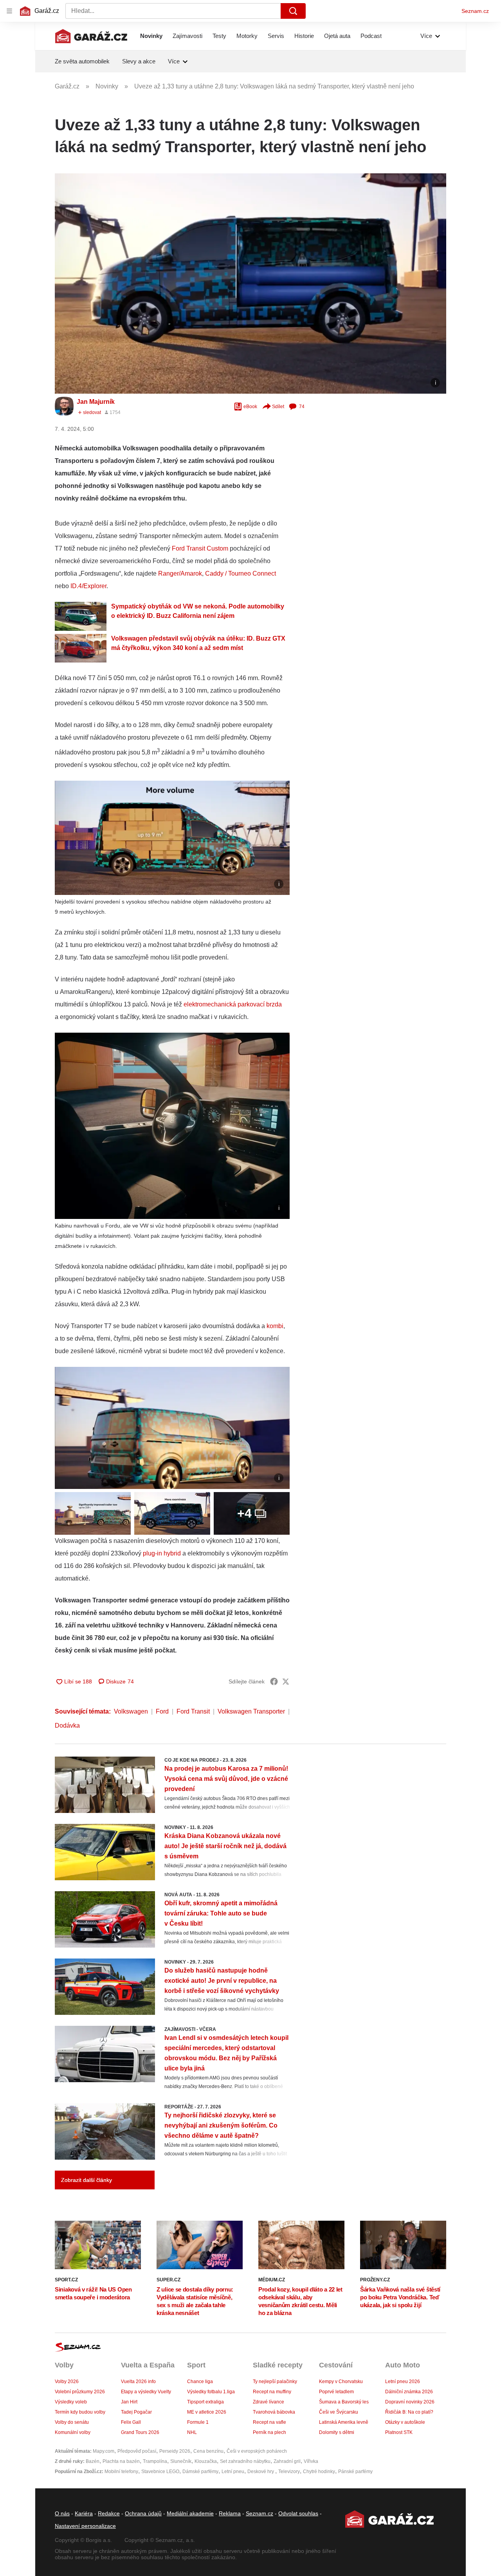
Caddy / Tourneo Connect (241, 573)
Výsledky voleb (71, 2402)
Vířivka (311, 2461)
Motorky (247, 36)
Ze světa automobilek (82, 61)
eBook (250, 407)
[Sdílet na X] (286, 1681)
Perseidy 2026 (175, 2451)
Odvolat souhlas (298, 2513)
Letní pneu (233, 2472)
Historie (304, 36)
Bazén (93, 2461)
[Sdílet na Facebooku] (274, 1681)
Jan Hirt (129, 2402)
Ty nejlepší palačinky (275, 2382)
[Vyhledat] (293, 11)
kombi (275, 1326)
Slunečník (181, 2461)
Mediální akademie (190, 2513)
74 (302, 407)
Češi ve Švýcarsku (339, 2412)
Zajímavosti (187, 36)
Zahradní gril (287, 2461)
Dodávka (67, 1725)
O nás (62, 2513)
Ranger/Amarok (180, 573)
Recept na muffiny (272, 2392)
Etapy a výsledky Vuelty (146, 2392)
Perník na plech (269, 2432)
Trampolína (155, 2461)
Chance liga (200, 2382)
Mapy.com (104, 2451)
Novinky (151, 36)
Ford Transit (193, 1711)
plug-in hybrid (162, 1553)
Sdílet (278, 407)
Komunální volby (73, 2432)
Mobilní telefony (121, 2472)
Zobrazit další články (87, 2180)
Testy (219, 36)
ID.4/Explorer (88, 586)
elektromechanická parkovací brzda (233, 1004)
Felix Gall (131, 2422)
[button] (250, 284)
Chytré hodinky (319, 2472)
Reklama (230, 2513)
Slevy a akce (139, 61)
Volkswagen (131, 1711)
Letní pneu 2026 (403, 2382)
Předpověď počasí (137, 2451)
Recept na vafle (269, 2422)
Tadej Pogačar (136, 2412)
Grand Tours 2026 (140, 2432)
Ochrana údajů (143, 2513)
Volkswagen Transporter (251, 1711)
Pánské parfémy (355, 2472)
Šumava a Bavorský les (344, 2402)
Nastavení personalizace (85, 2526)
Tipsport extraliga (205, 2402)
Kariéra (84, 2513)
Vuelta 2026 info (138, 2382)
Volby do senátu (72, 2422)
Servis (276, 36)
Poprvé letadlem (336, 2392)
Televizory (289, 2472)
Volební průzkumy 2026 (80, 2392)
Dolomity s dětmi (337, 2432)
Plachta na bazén (121, 2461)
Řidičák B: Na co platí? (409, 2412)
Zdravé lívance (269, 2402)
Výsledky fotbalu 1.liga (211, 2392)
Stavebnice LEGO (160, 2472)
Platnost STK (399, 2432)
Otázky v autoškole (405, 2422)
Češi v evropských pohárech (257, 2451)
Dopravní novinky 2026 (410, 2402)
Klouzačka (206, 2461)
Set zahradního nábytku (245, 2461)
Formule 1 (198, 2422)
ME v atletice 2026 (207, 2412)
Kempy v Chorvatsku (341, 2382)
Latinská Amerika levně (344, 2422)
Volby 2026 (67, 2382)
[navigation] (9, 11)
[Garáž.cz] (91, 36)
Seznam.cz (475, 11)
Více (426, 36)
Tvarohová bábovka (274, 2412)
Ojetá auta (337, 36)
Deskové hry (261, 2472)
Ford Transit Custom (200, 548)
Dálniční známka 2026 (409, 2392)
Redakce (109, 2513)
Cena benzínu (208, 2451)
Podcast (371, 36)
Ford (162, 1711)
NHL (192, 2432)
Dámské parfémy (200, 2472)
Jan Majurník (96, 402)
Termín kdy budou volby (80, 2412)
